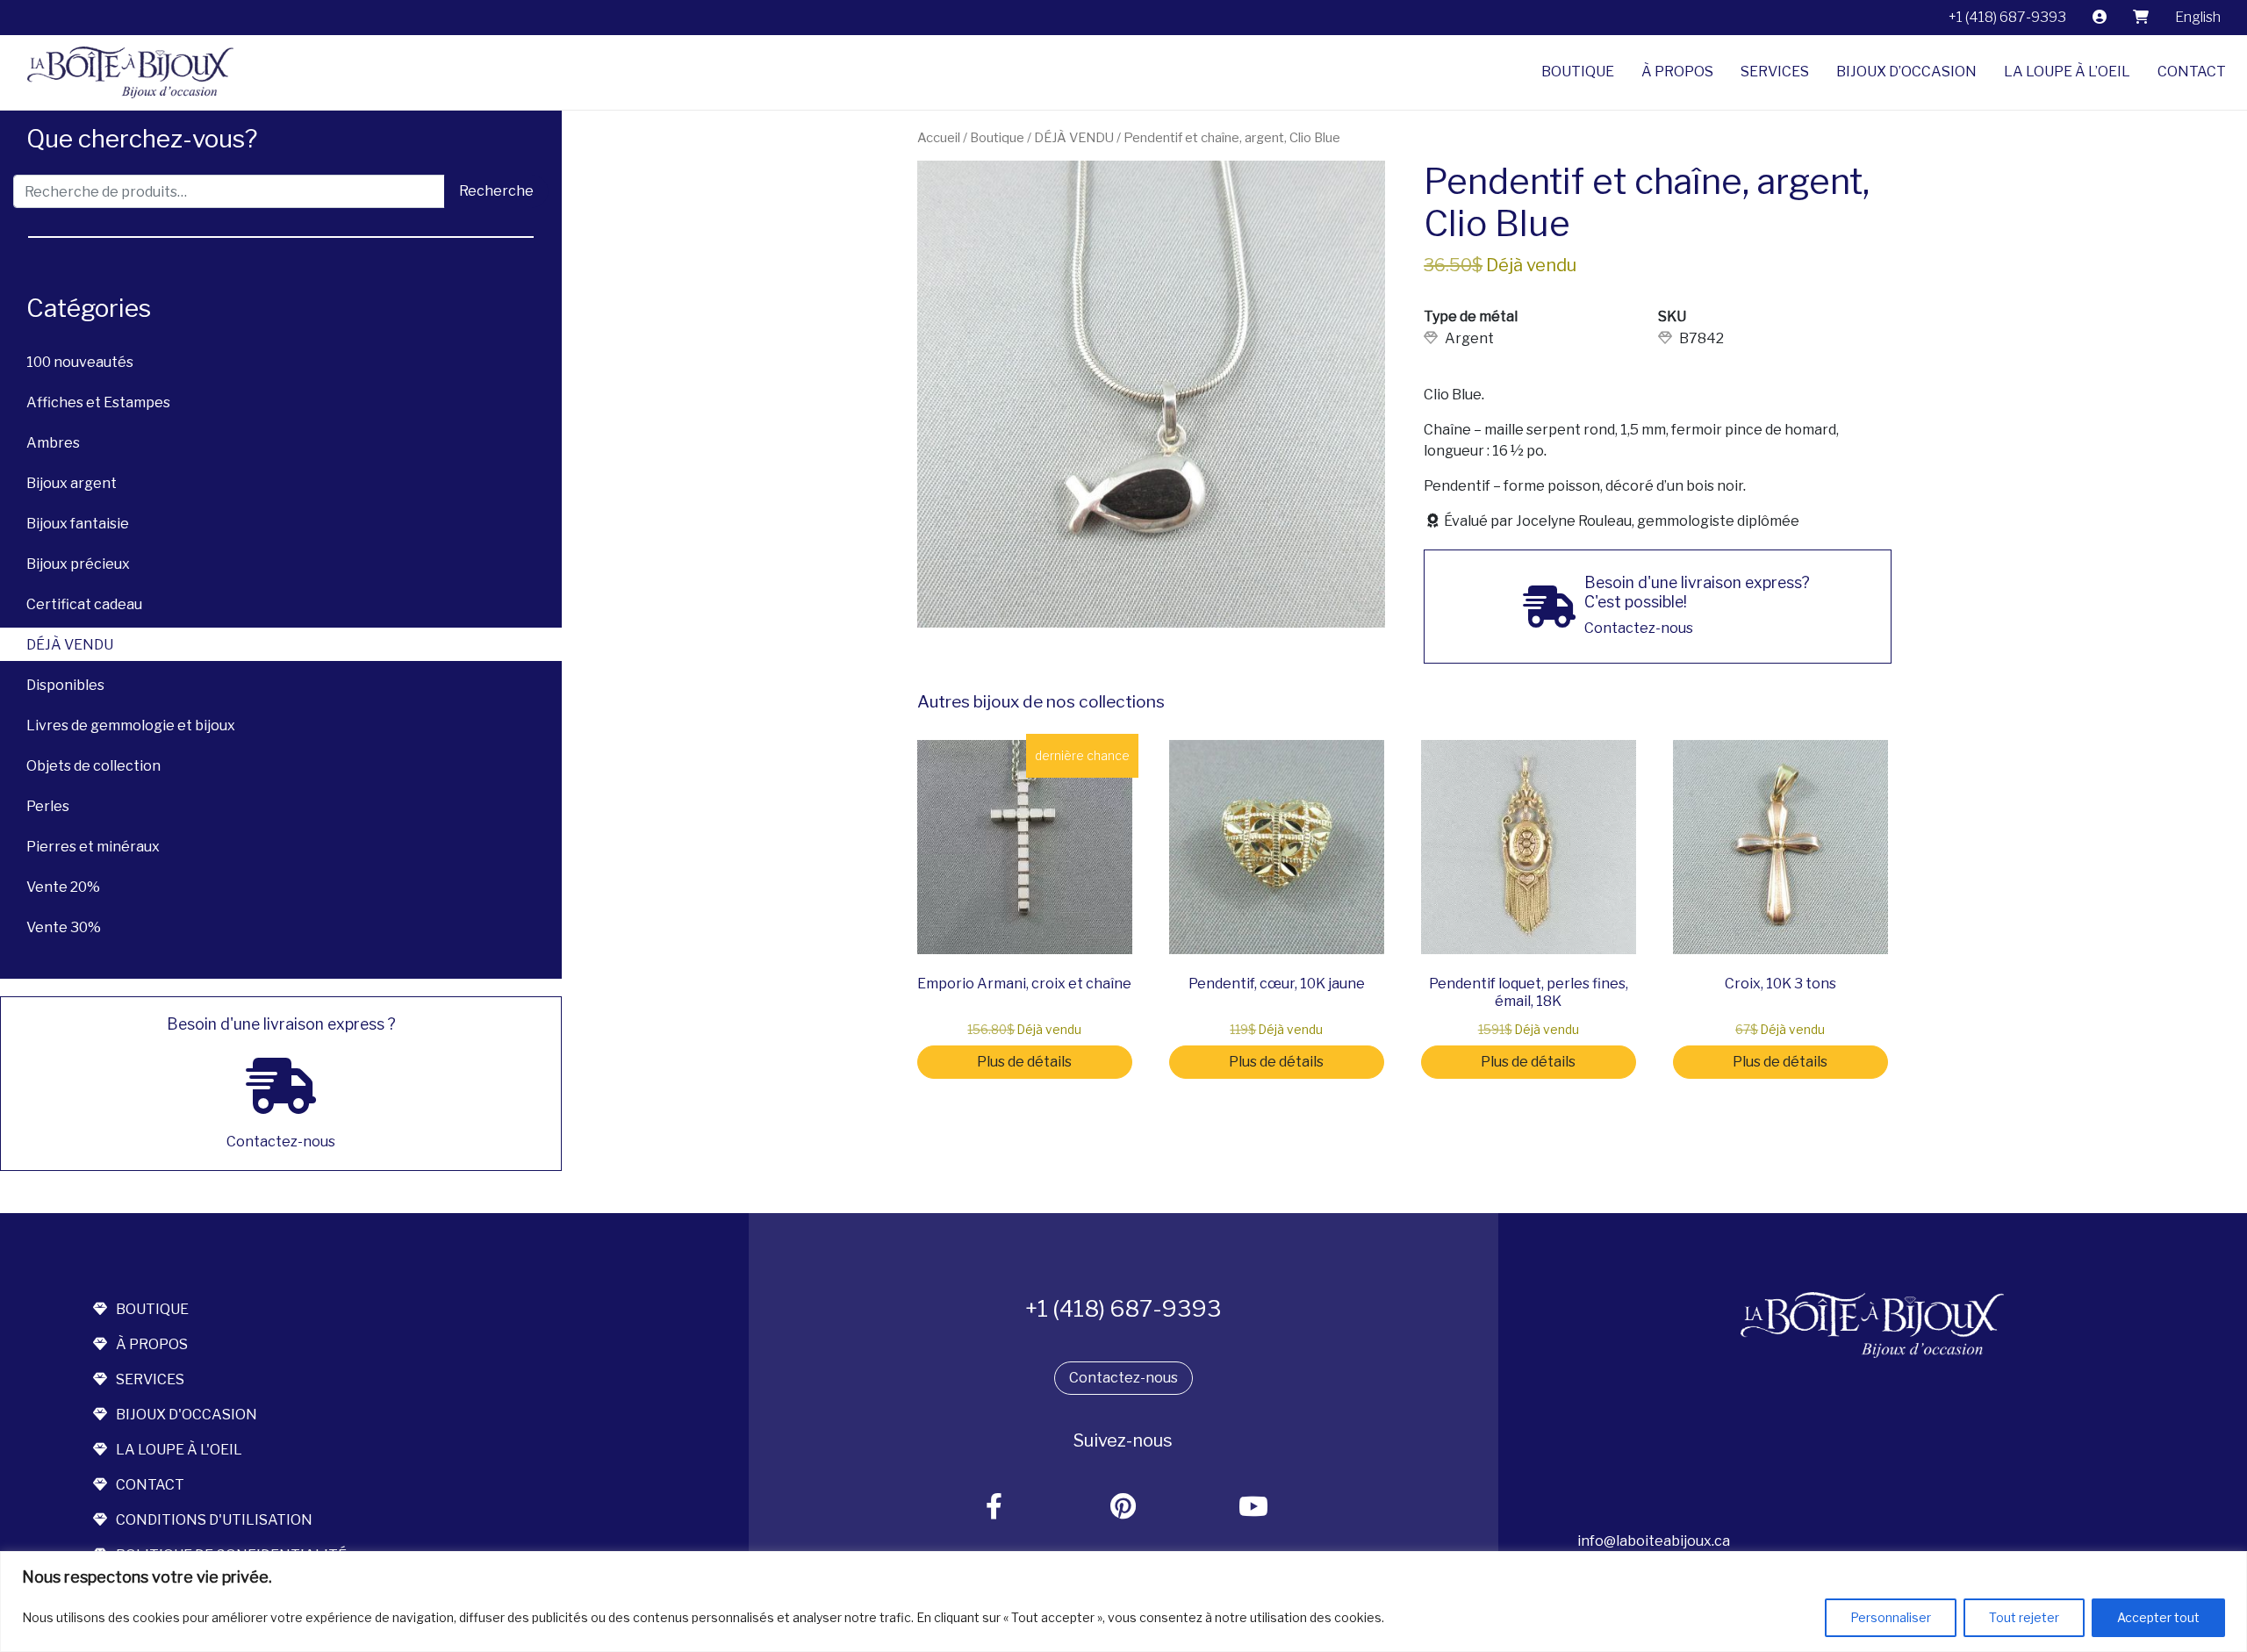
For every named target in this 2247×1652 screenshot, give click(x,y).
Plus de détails (1024, 1062)
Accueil (939, 138)
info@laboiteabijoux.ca (1654, 1541)
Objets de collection (93, 766)
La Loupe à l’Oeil (2067, 72)
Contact (2192, 72)
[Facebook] (994, 1508)
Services (1775, 72)
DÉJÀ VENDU (70, 645)
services (150, 1379)
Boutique (1578, 72)
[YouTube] (1253, 1508)
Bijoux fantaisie (78, 524)
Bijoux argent (72, 483)
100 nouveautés (80, 362)
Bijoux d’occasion (1906, 72)
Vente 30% (64, 927)
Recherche (496, 191)
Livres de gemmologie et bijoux (131, 725)
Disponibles (65, 685)
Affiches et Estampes (98, 402)
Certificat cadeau (84, 604)
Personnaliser (1891, 1617)
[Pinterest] (1123, 1508)
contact (150, 1485)
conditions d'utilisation (214, 1520)
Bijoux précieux (78, 564)
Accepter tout (2158, 1617)
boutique (152, 1309)
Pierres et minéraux (93, 847)
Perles (48, 806)
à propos (152, 1344)
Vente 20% (63, 887)
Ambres (53, 443)
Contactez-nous (1123, 1378)
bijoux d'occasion (187, 1415)
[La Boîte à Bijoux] (124, 72)
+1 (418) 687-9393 (2007, 17)
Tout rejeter (2024, 1617)
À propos (1677, 72)
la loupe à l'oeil (179, 1450)
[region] (1123, 1602)
